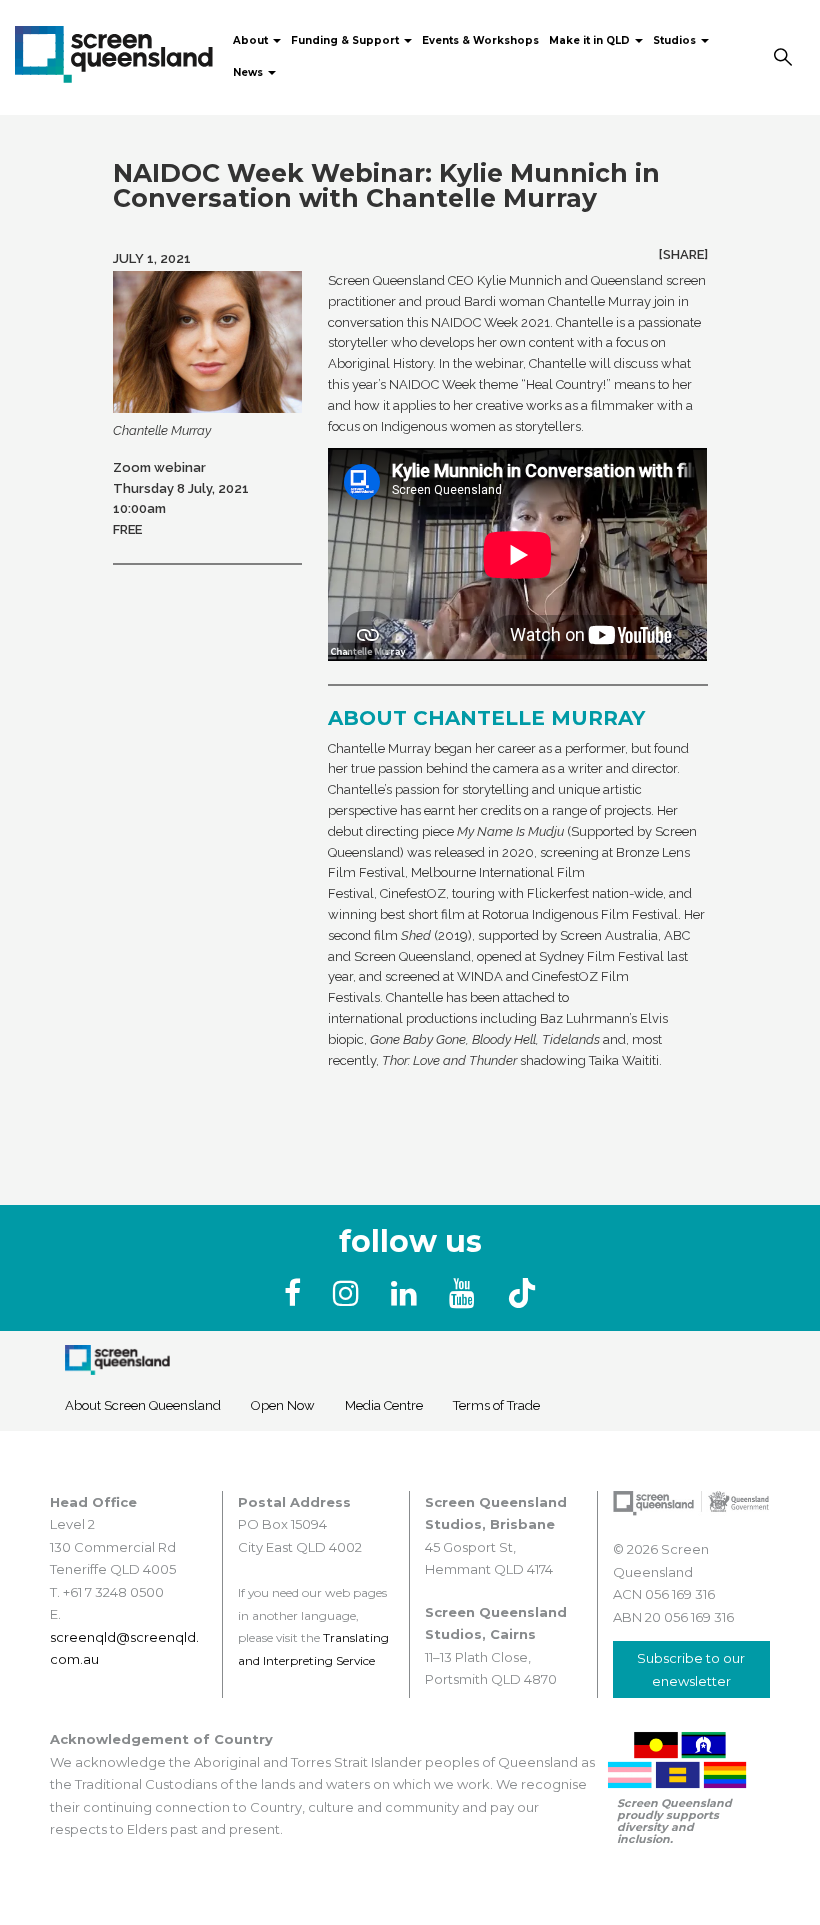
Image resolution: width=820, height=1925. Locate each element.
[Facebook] (296, 1293)
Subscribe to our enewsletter (691, 1669)
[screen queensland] (114, 52)
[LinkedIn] (408, 1293)
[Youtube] (466, 1293)
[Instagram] (350, 1293)
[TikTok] (522, 1293)
